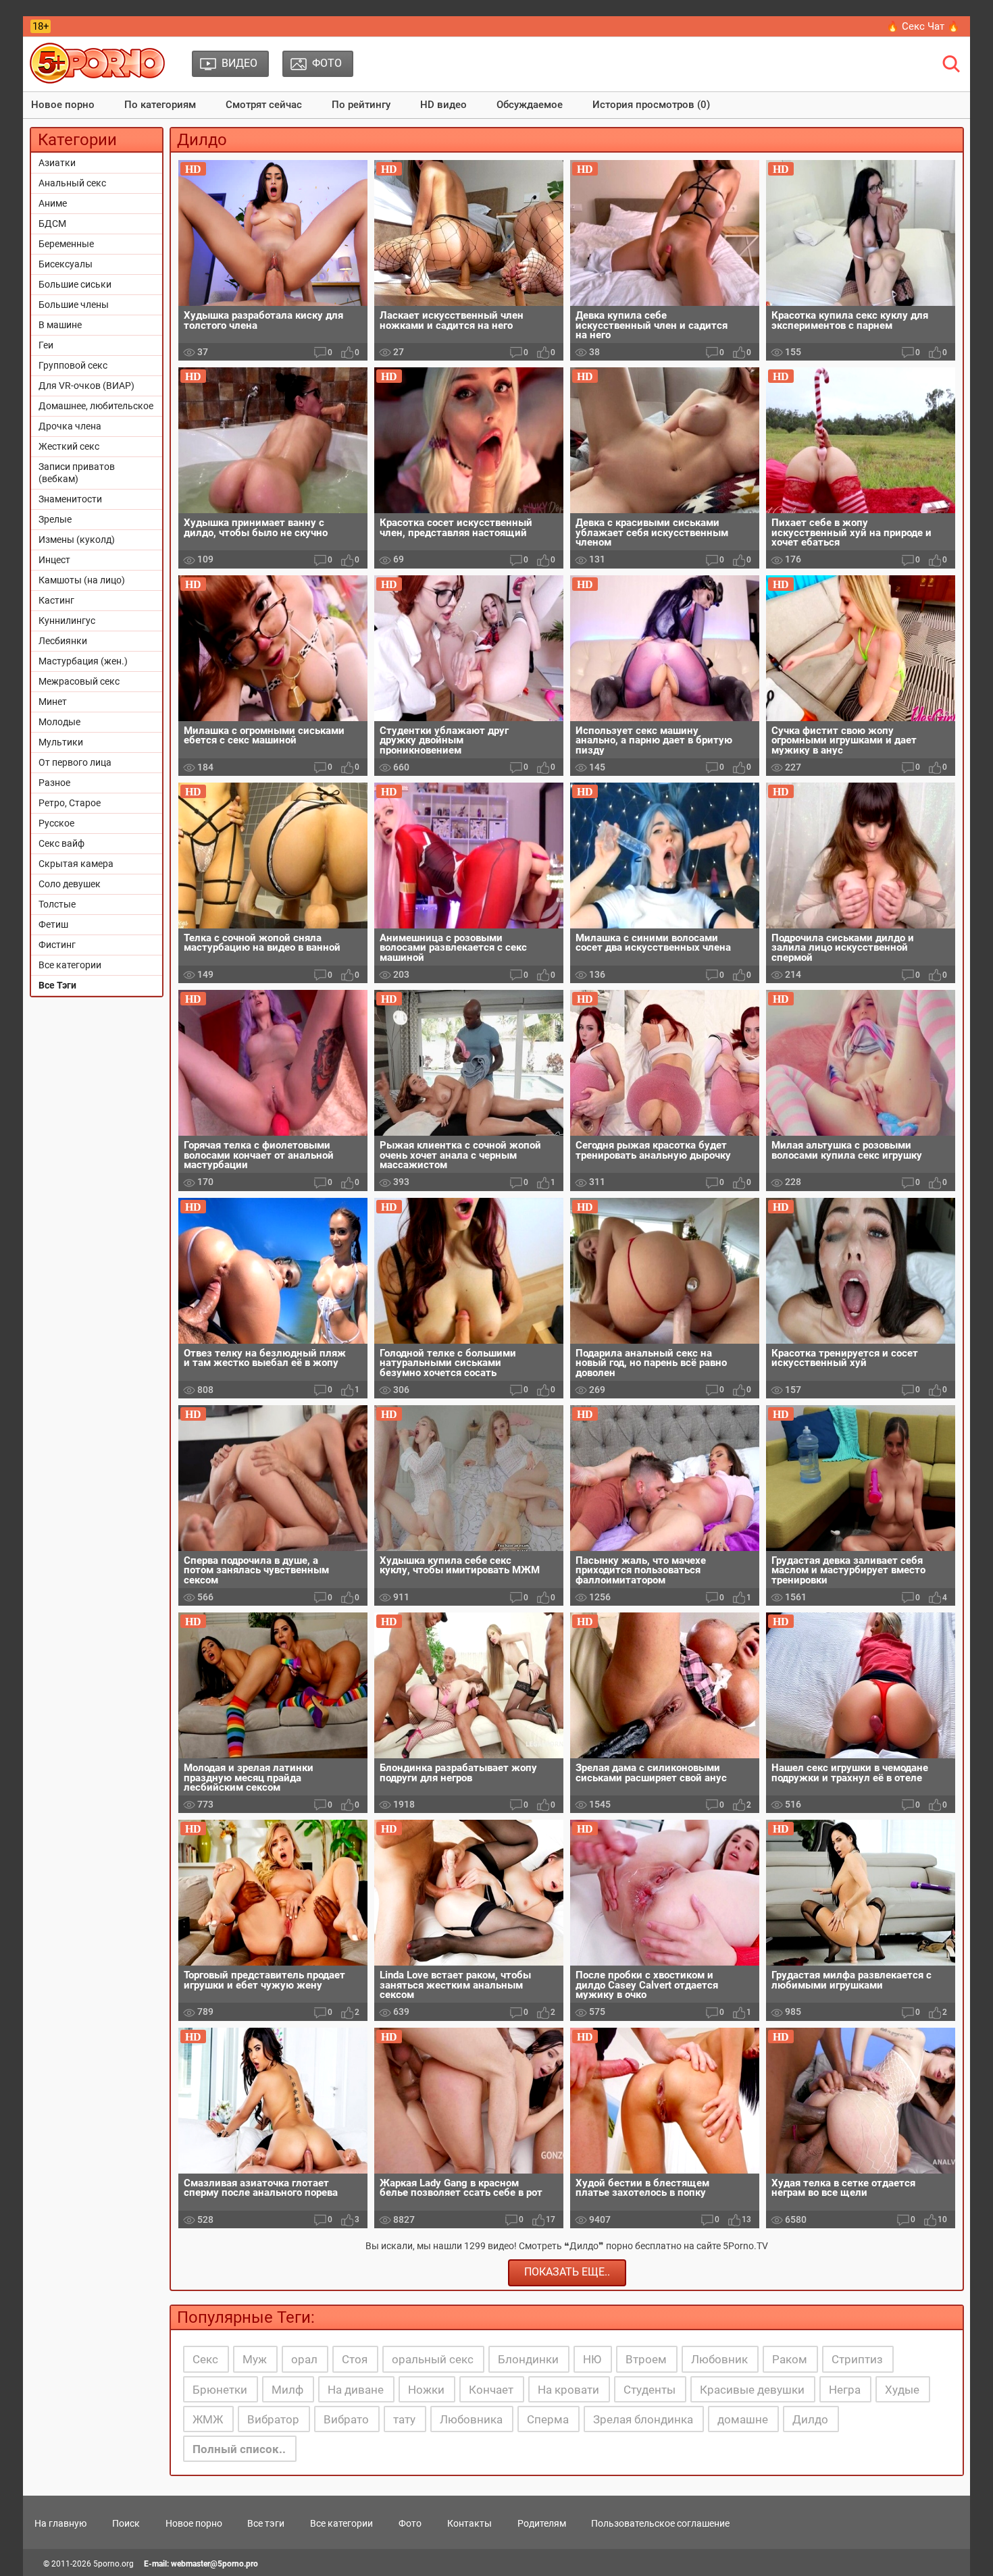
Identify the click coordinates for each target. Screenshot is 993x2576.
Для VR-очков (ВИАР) (86, 386)
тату (404, 2419)
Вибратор (273, 2419)
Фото (410, 2523)
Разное (54, 783)
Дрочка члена (70, 426)
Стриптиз (857, 2359)
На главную (60, 2523)
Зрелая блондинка (643, 2419)
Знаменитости (70, 499)
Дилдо (810, 2419)
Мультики (61, 742)
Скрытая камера (76, 864)
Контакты (469, 2523)
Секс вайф (61, 843)
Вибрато (346, 2419)
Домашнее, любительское (96, 406)
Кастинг (56, 600)
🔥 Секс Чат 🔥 (923, 26)
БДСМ (52, 224)
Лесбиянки (63, 641)
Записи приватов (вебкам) (77, 473)
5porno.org (113, 2564)
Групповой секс (73, 365)
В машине (60, 325)
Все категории (70, 965)
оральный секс (433, 2359)
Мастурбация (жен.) (83, 661)
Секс (205, 2359)
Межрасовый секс (79, 681)
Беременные (66, 244)
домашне (743, 2419)
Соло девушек (70, 884)
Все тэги (266, 2523)
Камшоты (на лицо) (82, 580)
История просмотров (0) (651, 105)
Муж (255, 2359)
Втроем (646, 2359)
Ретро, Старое (70, 803)
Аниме (53, 203)
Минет (53, 702)
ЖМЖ (208, 2419)
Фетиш (53, 924)
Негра (845, 2390)
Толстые (57, 904)
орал (304, 2359)
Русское (56, 823)
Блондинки (528, 2359)
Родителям (542, 2523)
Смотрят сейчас (264, 105)
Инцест (54, 560)
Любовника (471, 2419)
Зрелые (55, 519)
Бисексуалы (66, 264)
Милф (287, 2390)
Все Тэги (57, 985)
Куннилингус (67, 621)
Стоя (355, 2359)
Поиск (126, 2523)
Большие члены (74, 305)
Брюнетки (220, 2390)
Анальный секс (72, 183)
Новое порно (63, 105)
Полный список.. (239, 2449)
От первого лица (75, 762)
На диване (356, 2390)
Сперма (548, 2419)
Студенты (650, 2390)
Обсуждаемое (530, 105)
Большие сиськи (75, 284)
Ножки (426, 2390)
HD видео (443, 105)
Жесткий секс (69, 446)
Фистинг (57, 945)
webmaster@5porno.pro (214, 2564)
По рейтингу (361, 105)
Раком (790, 2359)
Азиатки (57, 163)
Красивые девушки (752, 2390)
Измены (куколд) (77, 540)
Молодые (59, 722)
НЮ (592, 2359)
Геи (46, 345)
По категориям (160, 105)
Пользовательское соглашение (660, 2523)
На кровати (568, 2390)
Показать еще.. (567, 2272)
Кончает (491, 2390)
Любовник (719, 2359)
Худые (902, 2390)
